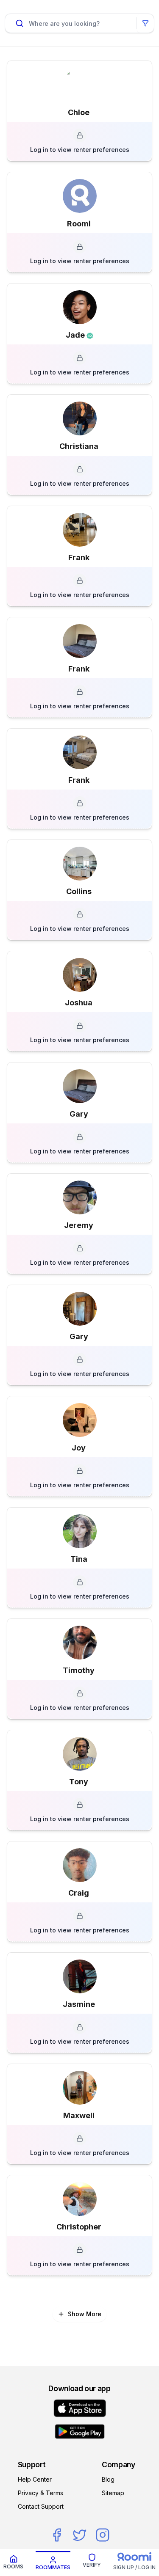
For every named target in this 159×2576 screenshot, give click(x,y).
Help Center (35, 2479)
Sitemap (113, 2493)
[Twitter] (80, 2535)
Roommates (53, 2567)
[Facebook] (57, 2535)
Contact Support (41, 2506)
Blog (108, 2479)
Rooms (13, 2566)
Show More (85, 2314)
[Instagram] (103, 2535)
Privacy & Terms (40, 2493)
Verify (92, 2565)
